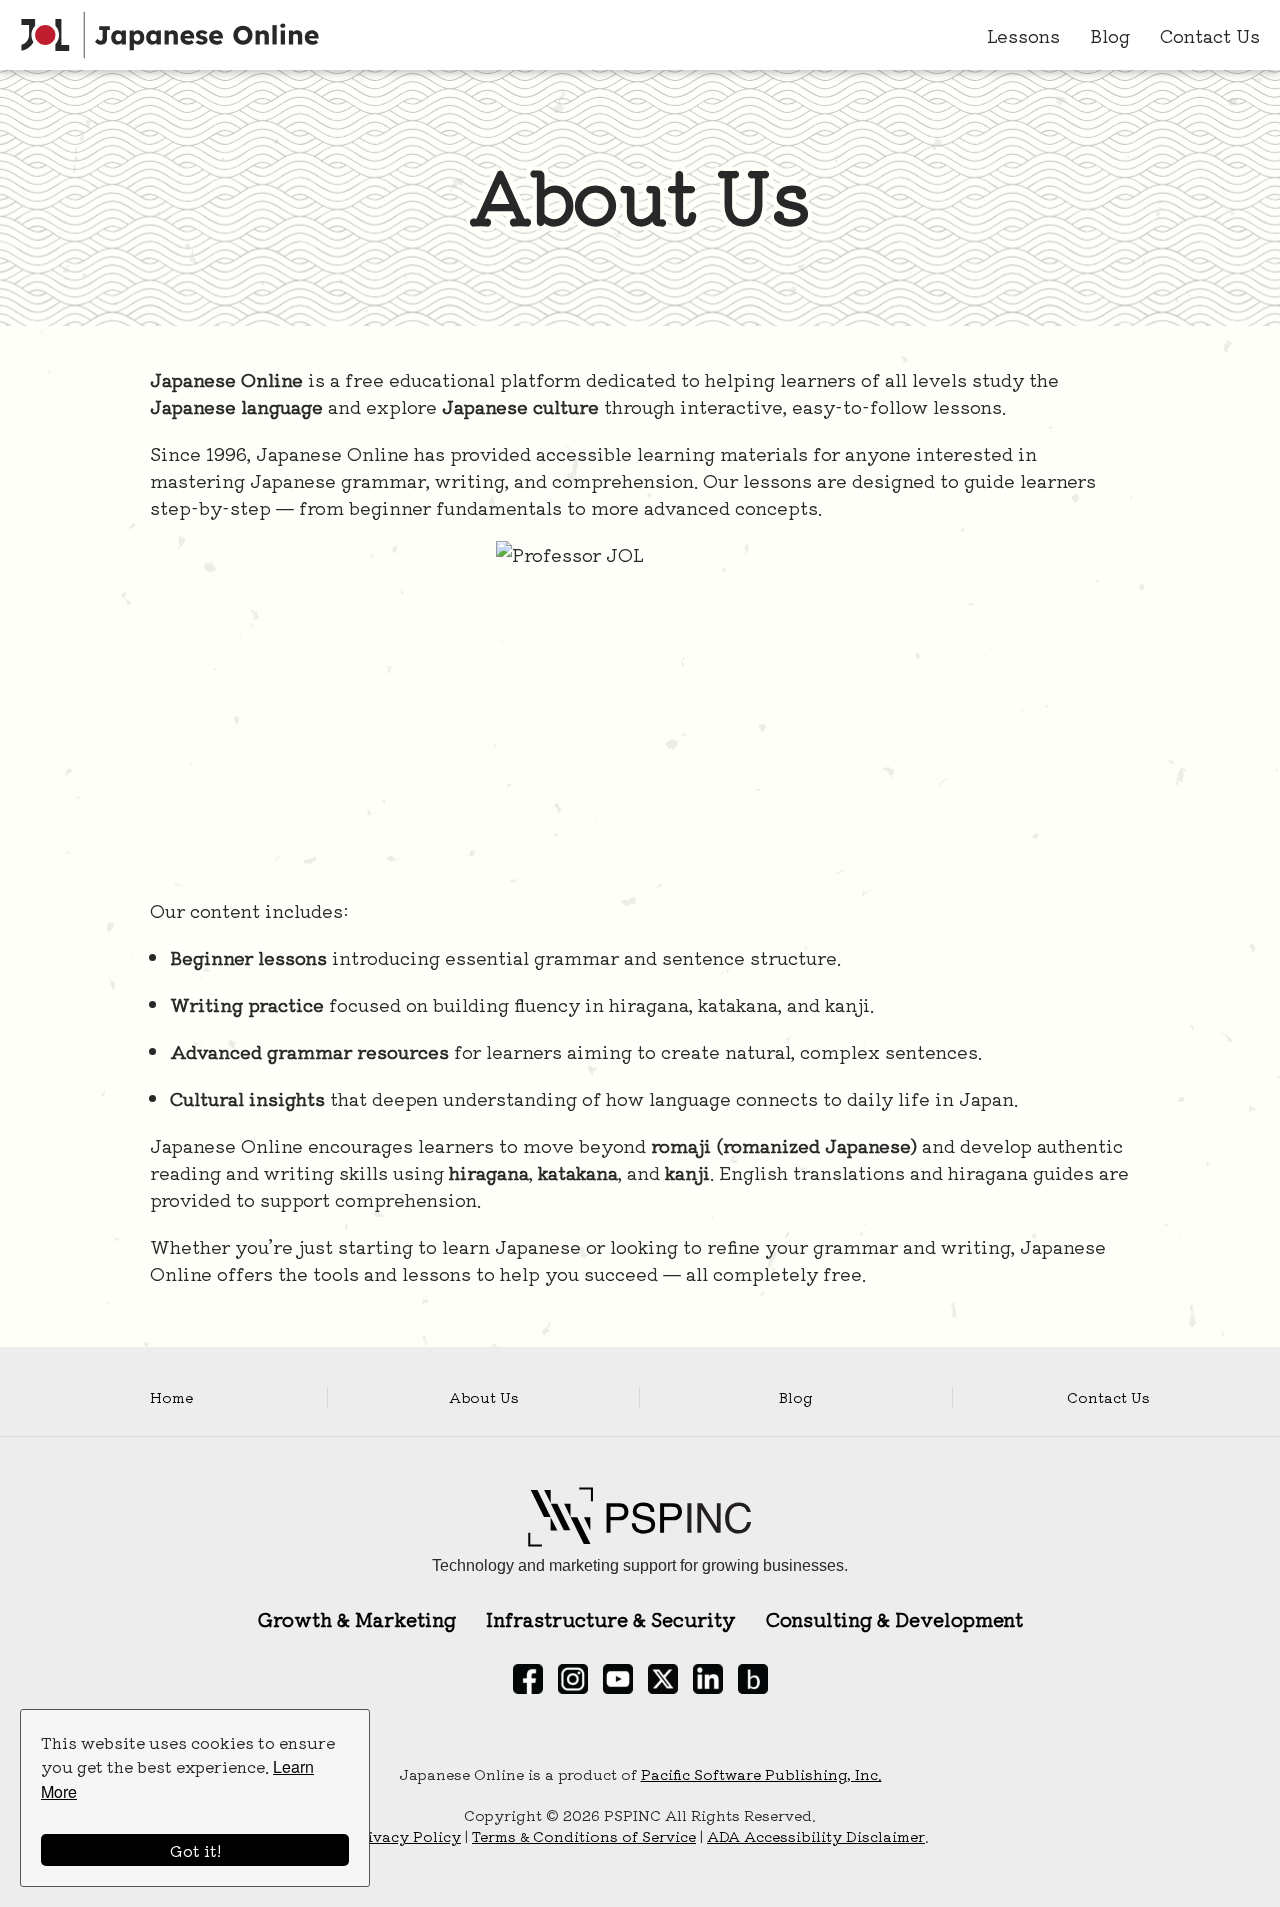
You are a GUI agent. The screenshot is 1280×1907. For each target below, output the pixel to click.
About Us (484, 1397)
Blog (1110, 35)
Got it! (195, 1850)
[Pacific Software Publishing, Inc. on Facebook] (528, 1679)
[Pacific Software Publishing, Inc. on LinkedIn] (708, 1679)
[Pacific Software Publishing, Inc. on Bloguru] (753, 1679)
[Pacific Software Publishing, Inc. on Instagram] (573, 1679)
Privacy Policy (406, 1836)
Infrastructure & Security (611, 1618)
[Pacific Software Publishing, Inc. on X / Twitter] (663, 1679)
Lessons (1023, 35)
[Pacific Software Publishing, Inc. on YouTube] (618, 1679)
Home (171, 1397)
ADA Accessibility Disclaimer (816, 1836)
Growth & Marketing (357, 1618)
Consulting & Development (894, 1618)
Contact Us (1210, 35)
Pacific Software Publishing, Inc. (761, 1774)
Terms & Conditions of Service (584, 1836)
